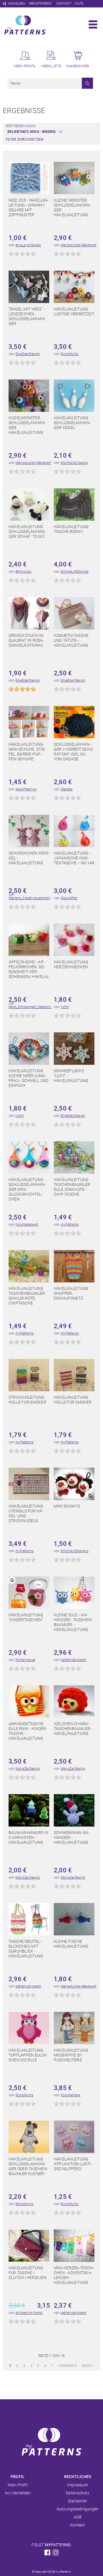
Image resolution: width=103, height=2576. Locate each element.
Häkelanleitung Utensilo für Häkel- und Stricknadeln (26, 1513)
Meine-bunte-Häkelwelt (79, 245)
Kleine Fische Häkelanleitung (71, 1944)
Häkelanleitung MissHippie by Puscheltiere (71, 2055)
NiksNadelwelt (27, 1225)
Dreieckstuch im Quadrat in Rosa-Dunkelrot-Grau (26, 640)
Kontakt (64, 4)
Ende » (88, 2366)
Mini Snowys (67, 1506)
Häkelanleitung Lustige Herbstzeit (74, 311)
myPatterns (70, 1225)
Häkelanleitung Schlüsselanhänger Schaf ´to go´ (27, 532)
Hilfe (79, 4)
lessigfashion (26, 789)
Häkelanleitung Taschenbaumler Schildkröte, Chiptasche (27, 1296)
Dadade (67, 789)
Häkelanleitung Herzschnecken (71, 964)
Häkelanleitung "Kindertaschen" (26, 1617)
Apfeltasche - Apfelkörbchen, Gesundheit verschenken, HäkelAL (29, 969)
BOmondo (23, 572)
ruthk (65, 1007)
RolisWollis (70, 354)
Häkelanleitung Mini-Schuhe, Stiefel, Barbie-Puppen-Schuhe (27, 752)
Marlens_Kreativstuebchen (29, 898)
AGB (78, 2517)
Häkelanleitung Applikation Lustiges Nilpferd (73, 2164)
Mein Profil (18, 2485)
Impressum (78, 2485)
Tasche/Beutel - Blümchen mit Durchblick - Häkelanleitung (26, 1949)
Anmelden (17, 4)
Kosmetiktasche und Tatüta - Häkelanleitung (71, 640)
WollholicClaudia (74, 463)
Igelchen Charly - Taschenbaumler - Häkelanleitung (73, 1729)
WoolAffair (69, 898)
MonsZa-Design (28, 1769)
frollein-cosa (25, 1660)
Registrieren (40, 4)
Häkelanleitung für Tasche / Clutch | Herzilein (28, 2273)
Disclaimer (78, 2501)
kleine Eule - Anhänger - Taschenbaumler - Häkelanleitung (73, 1622)
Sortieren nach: (21, 126)
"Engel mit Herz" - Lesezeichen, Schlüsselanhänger (27, 316)
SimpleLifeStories (75, 572)
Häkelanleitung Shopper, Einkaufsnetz (71, 1293)
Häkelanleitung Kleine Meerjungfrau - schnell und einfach (28, 1078)
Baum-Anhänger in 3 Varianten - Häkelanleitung (28, 1837)
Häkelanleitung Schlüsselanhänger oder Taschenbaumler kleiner (28, 2166)
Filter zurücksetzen (25, 139)
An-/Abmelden (18, 2493)
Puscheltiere (70, 2095)
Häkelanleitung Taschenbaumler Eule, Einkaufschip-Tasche (72, 1187)
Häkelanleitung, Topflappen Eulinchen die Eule (28, 2055)
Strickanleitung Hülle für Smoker (27, 1400)
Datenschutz (78, 2493)
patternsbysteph (74, 1660)
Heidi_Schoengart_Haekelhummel (35, 1007)
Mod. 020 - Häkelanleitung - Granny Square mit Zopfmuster (28, 207)
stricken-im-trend (29, 2313)
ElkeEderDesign (28, 354)
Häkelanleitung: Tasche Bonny (72, 529)
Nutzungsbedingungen (78, 2509)
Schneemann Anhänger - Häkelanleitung (71, 1837)
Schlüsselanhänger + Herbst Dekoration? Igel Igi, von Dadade (74, 752)
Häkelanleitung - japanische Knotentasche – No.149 (74, 858)
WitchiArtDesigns (75, 1551)
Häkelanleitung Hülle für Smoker (73, 1400)
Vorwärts (68, 2366)
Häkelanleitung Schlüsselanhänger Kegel (72, 423)
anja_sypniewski (28, 245)
